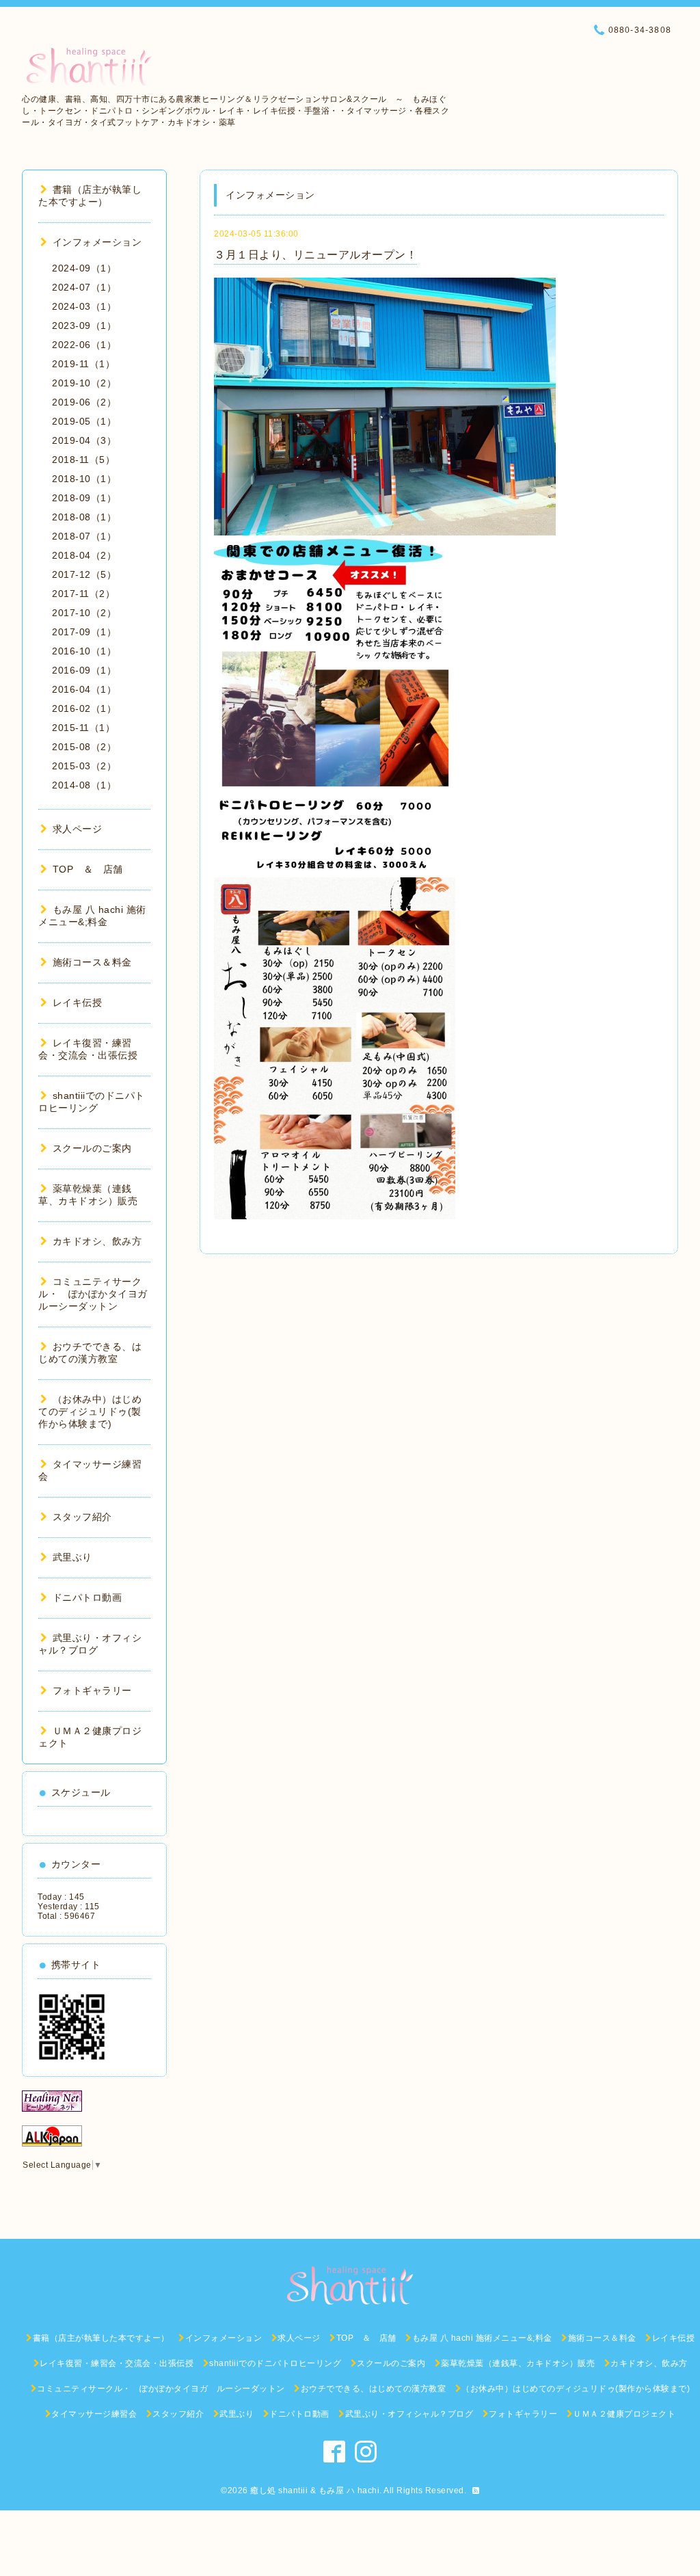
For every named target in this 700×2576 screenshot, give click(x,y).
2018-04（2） (84, 555)
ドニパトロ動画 (87, 1597)
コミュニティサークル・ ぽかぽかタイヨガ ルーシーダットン (98, 1294)
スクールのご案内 (92, 1148)
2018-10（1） (84, 479)
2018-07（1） (84, 536)
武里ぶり (72, 1557)
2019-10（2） (84, 383)
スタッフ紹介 (82, 1517)
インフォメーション (97, 242)
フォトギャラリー (92, 1690)
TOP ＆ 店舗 (88, 869)
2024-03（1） (84, 306)
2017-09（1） (84, 632)
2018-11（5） (83, 460)
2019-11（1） (83, 364)
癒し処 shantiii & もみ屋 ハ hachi (315, 2491)
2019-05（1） (84, 421)
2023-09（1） (84, 326)
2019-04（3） (84, 440)
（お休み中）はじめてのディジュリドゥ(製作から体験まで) (90, 1411)
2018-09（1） (84, 498)
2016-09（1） (84, 670)
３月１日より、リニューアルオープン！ (315, 255)
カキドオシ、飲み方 (97, 1241)
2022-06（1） (84, 345)
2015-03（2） (84, 766)
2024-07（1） (84, 287)
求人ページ (77, 829)
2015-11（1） (83, 728)
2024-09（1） (84, 268)
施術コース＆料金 (92, 962)
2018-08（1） (84, 517)
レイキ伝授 (77, 1002)
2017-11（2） (83, 594)
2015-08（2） (84, 747)
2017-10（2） (84, 613)
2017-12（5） (84, 574)
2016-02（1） (84, 708)
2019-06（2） (84, 402)
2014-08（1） (84, 785)
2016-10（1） (84, 651)
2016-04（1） (84, 689)
